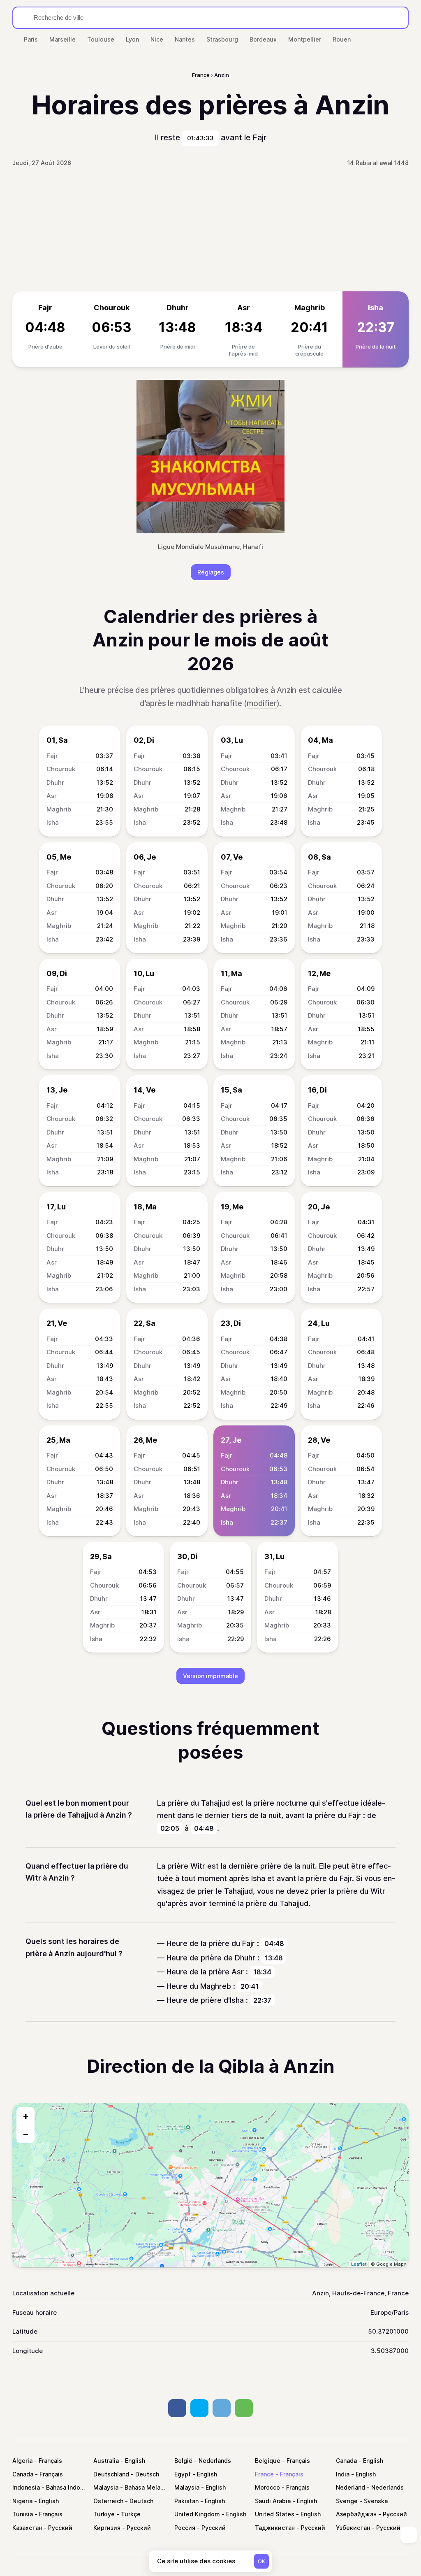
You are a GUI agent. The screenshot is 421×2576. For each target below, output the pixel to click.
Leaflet (359, 2264)
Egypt (183, 2474)
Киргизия (107, 2528)
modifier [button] (261, 703)
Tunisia (23, 2514)
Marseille (62, 39)
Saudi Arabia (273, 2501)
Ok (261, 2561)
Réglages (211, 572)
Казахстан (27, 2528)
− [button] (26, 2134)
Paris (31, 39)
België (183, 2461)
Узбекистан (353, 2528)
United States (275, 2514)
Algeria (22, 2461)
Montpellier (305, 39)
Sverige (347, 2501)
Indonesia (26, 2487)
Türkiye (104, 2514)
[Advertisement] (210, 230)
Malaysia (106, 2487)
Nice (157, 39)
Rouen (342, 39)
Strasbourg (222, 39)
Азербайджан (356, 2514)
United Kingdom (197, 2514)
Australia (106, 2461)
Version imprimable (210, 1676)
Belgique (268, 2461)
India (343, 2474)
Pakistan (186, 2501)
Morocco (267, 2487)
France (264, 2474)
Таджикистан (275, 2528)
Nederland (350, 2487)
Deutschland (111, 2474)
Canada (346, 2461)
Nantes (185, 39)
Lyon (132, 39)
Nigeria (22, 2501)
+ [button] (26, 2116)
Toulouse (101, 39)
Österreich (108, 2501)
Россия (185, 2528)
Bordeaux (263, 39)
